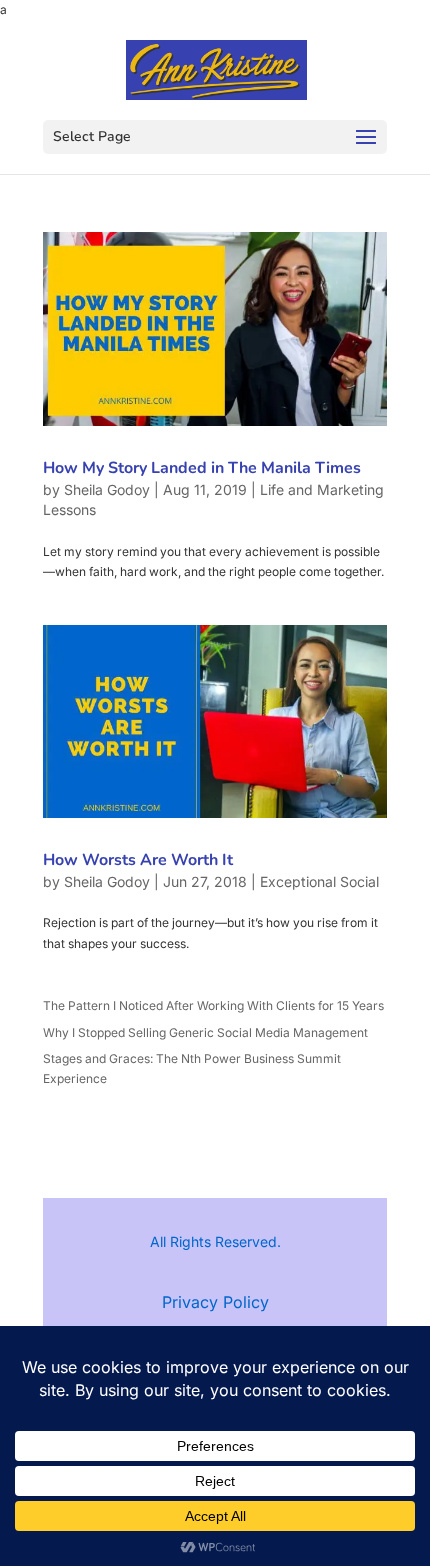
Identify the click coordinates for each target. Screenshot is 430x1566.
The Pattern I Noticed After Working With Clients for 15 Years (213, 1005)
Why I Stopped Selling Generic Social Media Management (205, 1032)
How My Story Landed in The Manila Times (202, 468)
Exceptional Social (319, 881)
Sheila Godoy (107, 489)
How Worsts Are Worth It (138, 860)
